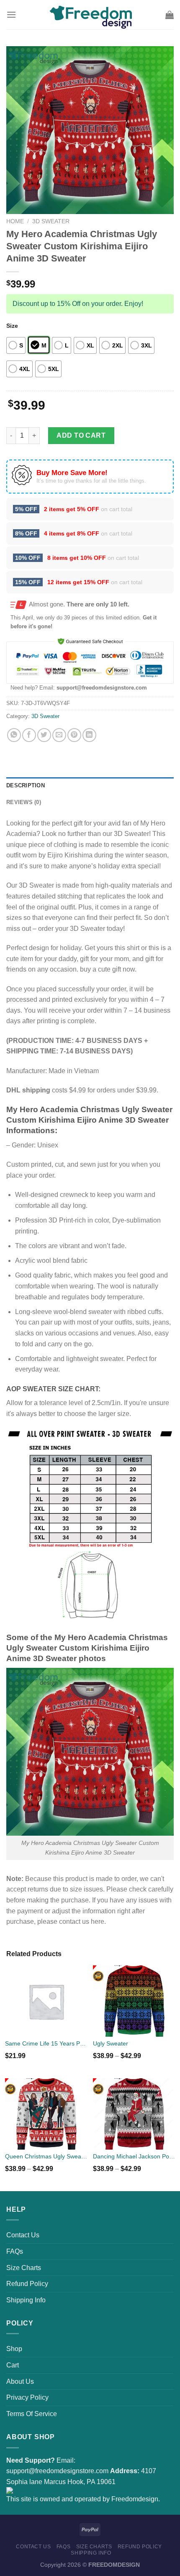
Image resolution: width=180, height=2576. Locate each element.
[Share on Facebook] (29, 735)
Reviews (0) (24, 802)
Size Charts (24, 2268)
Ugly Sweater (111, 2043)
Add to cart (81, 435)
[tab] (90, 786)
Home (15, 221)
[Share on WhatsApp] (14, 735)
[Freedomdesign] (90, 15)
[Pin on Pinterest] (74, 735)
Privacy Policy (27, 2397)
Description (26, 785)
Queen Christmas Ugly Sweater (46, 2156)
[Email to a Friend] (59, 735)
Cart (13, 2365)
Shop (14, 2349)
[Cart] (170, 15)
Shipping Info (26, 2300)
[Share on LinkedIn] (89, 735)
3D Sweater (51, 221)
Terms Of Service (32, 2414)
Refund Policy (27, 2284)
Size (12, 326)
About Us (20, 2381)
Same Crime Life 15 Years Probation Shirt (46, 2043)
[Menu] (11, 14)
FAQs (15, 2251)
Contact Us (23, 2235)
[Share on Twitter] (44, 735)
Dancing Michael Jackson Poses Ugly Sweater (134, 2156)
